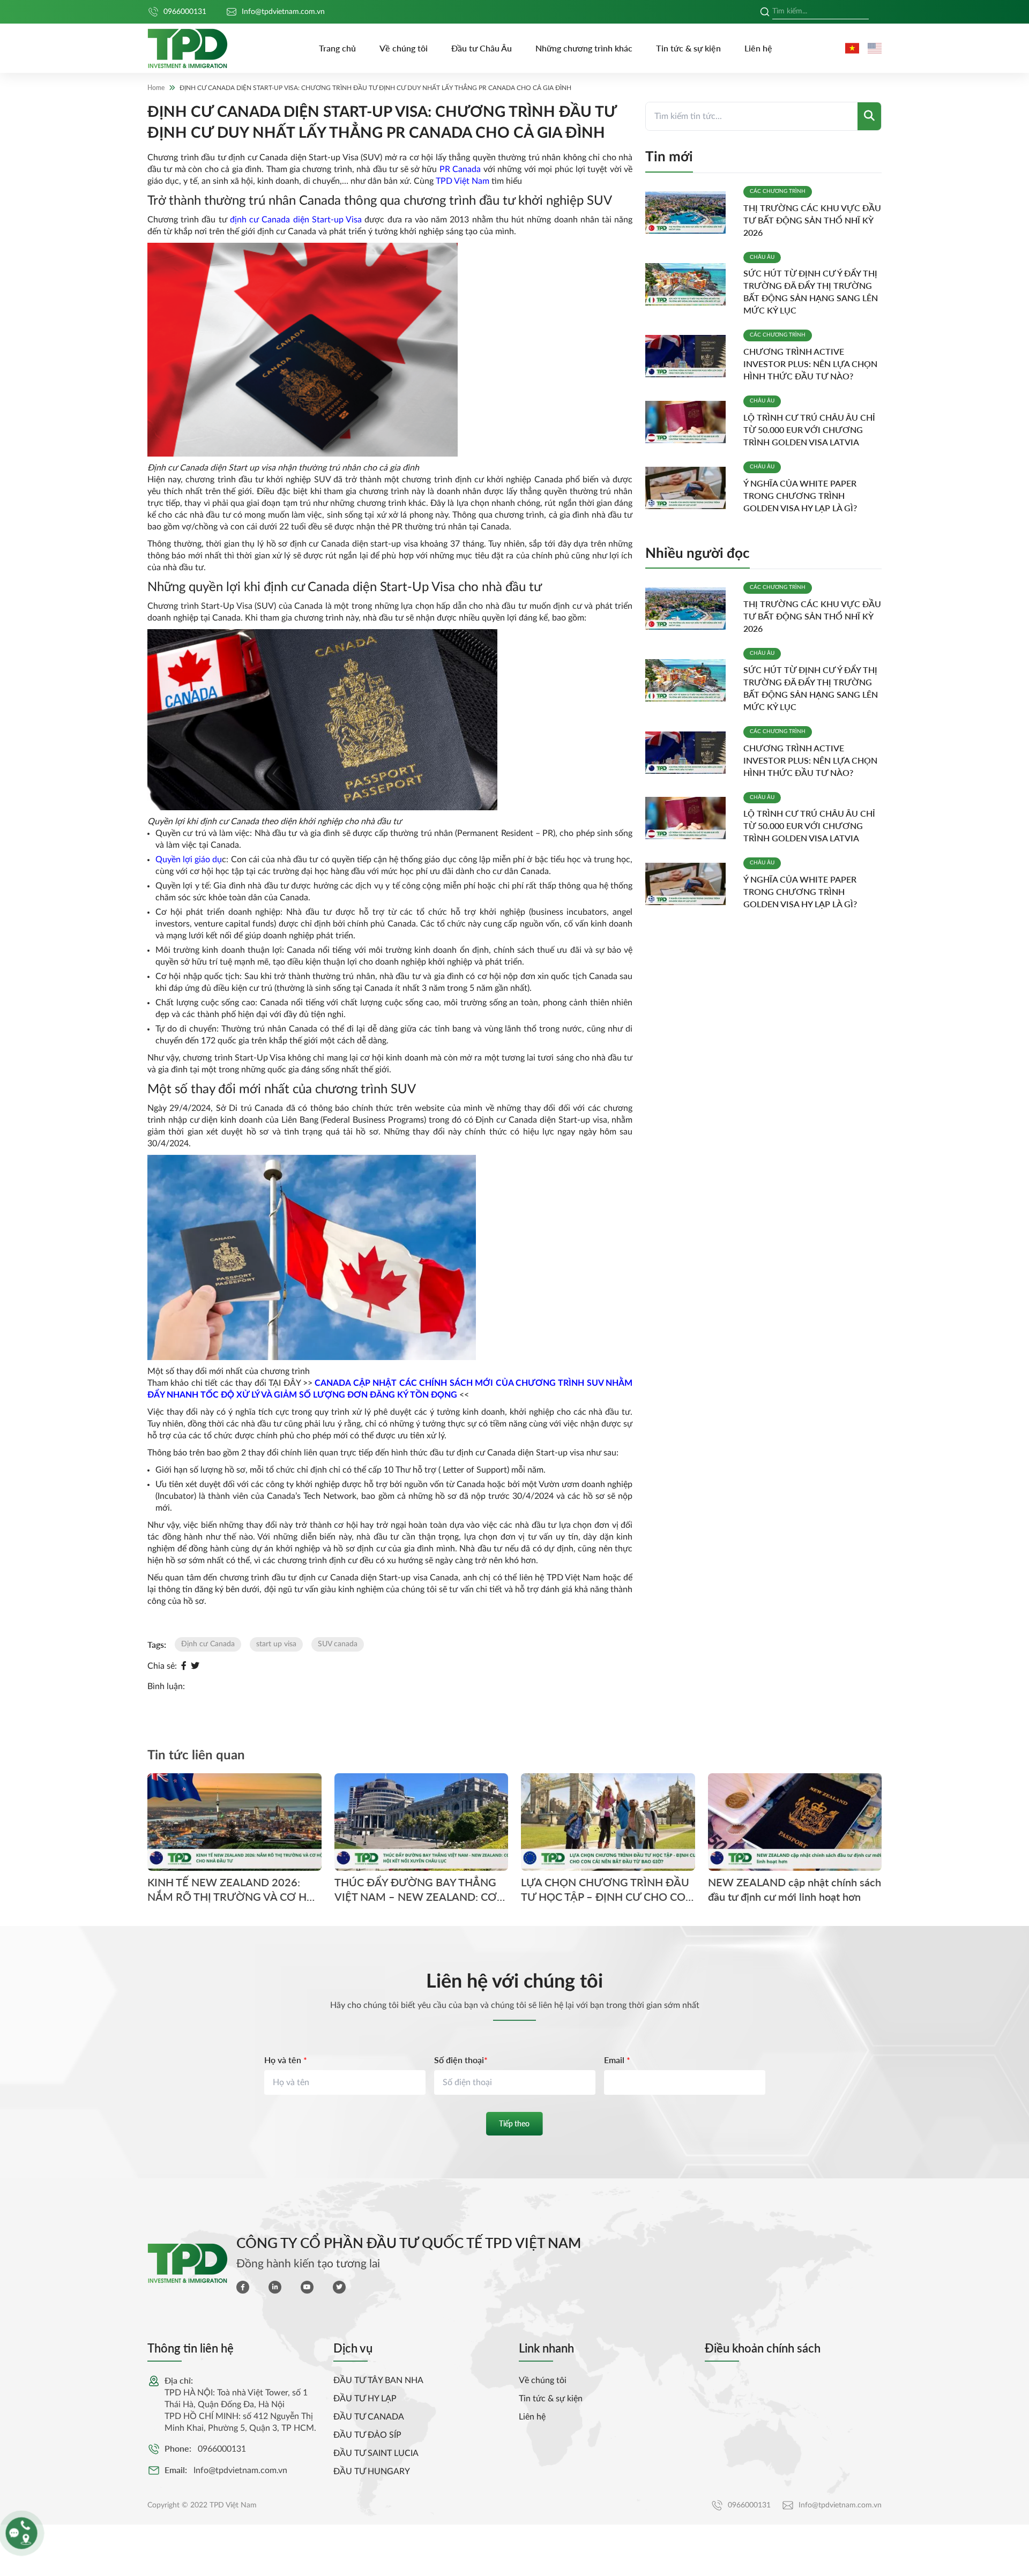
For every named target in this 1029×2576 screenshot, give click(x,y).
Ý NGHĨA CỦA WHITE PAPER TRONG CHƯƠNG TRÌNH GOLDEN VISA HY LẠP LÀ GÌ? (800, 495)
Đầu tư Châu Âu (482, 48)
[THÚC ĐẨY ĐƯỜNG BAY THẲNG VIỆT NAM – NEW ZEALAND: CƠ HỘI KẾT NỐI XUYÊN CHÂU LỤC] (422, 1822)
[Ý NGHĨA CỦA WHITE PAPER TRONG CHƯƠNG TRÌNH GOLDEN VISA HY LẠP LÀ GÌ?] (690, 488)
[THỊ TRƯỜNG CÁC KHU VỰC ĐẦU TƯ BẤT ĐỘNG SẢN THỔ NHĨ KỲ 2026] (690, 212)
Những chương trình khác (584, 48)
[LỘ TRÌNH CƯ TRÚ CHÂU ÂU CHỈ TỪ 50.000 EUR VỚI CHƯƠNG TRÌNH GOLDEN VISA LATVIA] (690, 422)
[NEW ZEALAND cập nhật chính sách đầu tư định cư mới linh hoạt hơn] (795, 1822)
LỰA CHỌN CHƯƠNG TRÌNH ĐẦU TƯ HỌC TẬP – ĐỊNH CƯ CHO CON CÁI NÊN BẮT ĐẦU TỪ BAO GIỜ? (607, 1890)
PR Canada (460, 169)
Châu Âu (762, 257)
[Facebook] (184, 1666)
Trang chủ (337, 48)
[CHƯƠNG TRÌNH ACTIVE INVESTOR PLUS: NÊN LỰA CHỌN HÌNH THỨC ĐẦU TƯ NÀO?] (690, 356)
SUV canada (338, 1644)
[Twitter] (195, 1666)
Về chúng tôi (404, 48)
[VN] (852, 48)
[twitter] (339, 2287)
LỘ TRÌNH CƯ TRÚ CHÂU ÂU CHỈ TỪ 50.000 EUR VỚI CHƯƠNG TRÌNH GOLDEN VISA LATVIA (809, 430)
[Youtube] (307, 2287)
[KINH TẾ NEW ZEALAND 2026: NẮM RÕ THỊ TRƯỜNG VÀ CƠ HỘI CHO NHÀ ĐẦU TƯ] (234, 1822)
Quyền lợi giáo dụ (189, 860)
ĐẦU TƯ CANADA (369, 2417)
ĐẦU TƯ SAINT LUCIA (376, 2453)
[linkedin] (275, 2287)
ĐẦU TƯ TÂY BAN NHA (378, 2380)
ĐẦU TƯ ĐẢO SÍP (367, 2435)
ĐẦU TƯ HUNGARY (372, 2472)
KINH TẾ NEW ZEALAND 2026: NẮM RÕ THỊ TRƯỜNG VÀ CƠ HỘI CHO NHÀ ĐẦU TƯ (233, 1890)
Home (156, 88)
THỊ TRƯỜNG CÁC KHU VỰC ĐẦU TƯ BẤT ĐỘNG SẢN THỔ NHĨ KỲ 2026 (812, 220)
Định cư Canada (208, 1644)
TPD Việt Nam (463, 181)
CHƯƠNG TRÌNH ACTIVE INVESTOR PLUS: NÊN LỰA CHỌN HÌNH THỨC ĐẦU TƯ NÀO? (810, 364)
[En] (875, 48)
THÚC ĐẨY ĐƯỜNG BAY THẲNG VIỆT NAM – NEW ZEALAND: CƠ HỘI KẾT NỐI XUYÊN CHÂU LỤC (416, 1890)
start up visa (276, 1644)
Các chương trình (778, 191)
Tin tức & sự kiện (688, 48)
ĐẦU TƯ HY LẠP (365, 2399)
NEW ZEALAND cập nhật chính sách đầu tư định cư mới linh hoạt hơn (795, 1890)
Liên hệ (758, 48)
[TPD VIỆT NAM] (188, 48)
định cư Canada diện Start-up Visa (296, 220)
